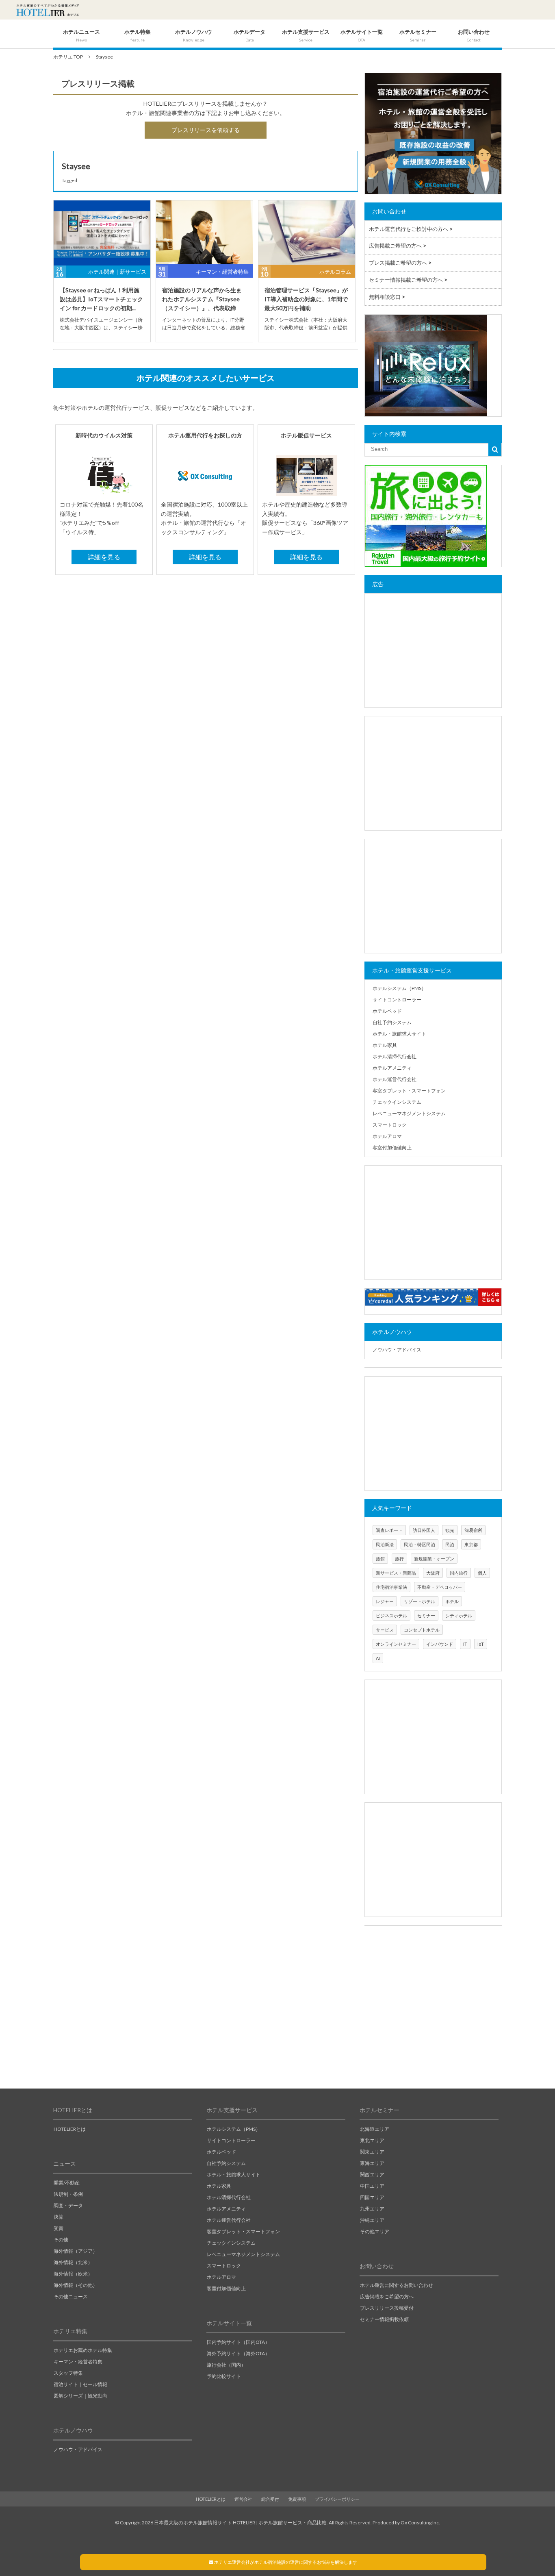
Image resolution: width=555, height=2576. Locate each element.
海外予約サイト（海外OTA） (238, 2353)
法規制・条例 (68, 2194)
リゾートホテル (420, 1601)
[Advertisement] (433, 651)
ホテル (452, 1601)
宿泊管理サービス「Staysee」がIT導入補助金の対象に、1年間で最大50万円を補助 (306, 299)
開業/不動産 (67, 2183)
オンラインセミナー (396, 1644)
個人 (482, 1573)
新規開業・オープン (434, 1559)
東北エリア (372, 2140)
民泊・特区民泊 (420, 1544)
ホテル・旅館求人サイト (399, 1034)
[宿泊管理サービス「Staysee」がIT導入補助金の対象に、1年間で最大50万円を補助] (307, 233)
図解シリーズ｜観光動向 (80, 2396)
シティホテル (459, 1615)
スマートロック (390, 1125)
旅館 (380, 1559)
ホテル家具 (385, 1045)
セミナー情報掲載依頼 (384, 2319)
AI (378, 1658)
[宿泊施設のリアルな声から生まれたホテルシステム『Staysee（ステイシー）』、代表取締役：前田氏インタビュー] (204, 233)
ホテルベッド (387, 1011)
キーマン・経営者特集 (222, 272)
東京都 (471, 1544)
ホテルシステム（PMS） (399, 988)
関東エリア (372, 2152)
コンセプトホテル (422, 1630)
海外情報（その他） (76, 2285)
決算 (59, 2217)
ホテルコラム (335, 272)
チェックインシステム (397, 1102)
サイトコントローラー (397, 1000)
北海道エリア (375, 2129)
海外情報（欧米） (73, 2274)
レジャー (385, 1601)
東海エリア (372, 2163)
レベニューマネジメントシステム (409, 1113)
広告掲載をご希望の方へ (387, 2296)
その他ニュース (71, 2296)
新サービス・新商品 (396, 1573)
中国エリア (372, 2186)
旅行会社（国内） (226, 2365)
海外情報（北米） (73, 2262)
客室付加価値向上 (392, 1148)
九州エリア (372, 2209)
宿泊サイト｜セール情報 (80, 2384)
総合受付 (270, 2499)
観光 (450, 1530)
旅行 (399, 1559)
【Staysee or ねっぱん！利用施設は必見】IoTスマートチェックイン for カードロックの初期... (101, 299)
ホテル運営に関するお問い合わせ (397, 2285)
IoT (481, 1644)
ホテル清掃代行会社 (395, 1056)
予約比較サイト (224, 2376)
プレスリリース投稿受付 (387, 2308)
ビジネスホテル (391, 1615)
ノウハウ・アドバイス (397, 1350)
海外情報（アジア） (76, 2251)
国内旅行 (459, 1573)
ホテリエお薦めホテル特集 (83, 2350)
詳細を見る (104, 557)
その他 (61, 2240)
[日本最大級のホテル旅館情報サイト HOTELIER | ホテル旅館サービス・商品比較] (48, 10)
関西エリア (372, 2175)
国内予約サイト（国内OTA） (238, 2342)
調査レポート (389, 1530)
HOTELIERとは (70, 2129)
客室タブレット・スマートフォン (409, 1091)
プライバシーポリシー (337, 2499)
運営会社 (243, 2499)
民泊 (450, 1544)
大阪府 (433, 1573)
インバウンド (440, 1644)
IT (465, 1644)
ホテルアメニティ (392, 1068)
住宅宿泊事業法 (391, 1587)
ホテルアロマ (387, 1136)
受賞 (59, 2228)
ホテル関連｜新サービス (117, 272)
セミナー (426, 1615)
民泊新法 (385, 1544)
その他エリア (375, 2231)
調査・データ (68, 2205)
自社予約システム (392, 1022)
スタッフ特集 (68, 2373)
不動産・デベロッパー (440, 1587)
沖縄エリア (372, 2220)
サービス (385, 1630)
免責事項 (297, 2499)
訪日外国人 (424, 1530)
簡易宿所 (473, 1530)
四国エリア (372, 2197)
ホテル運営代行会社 (395, 1079)
